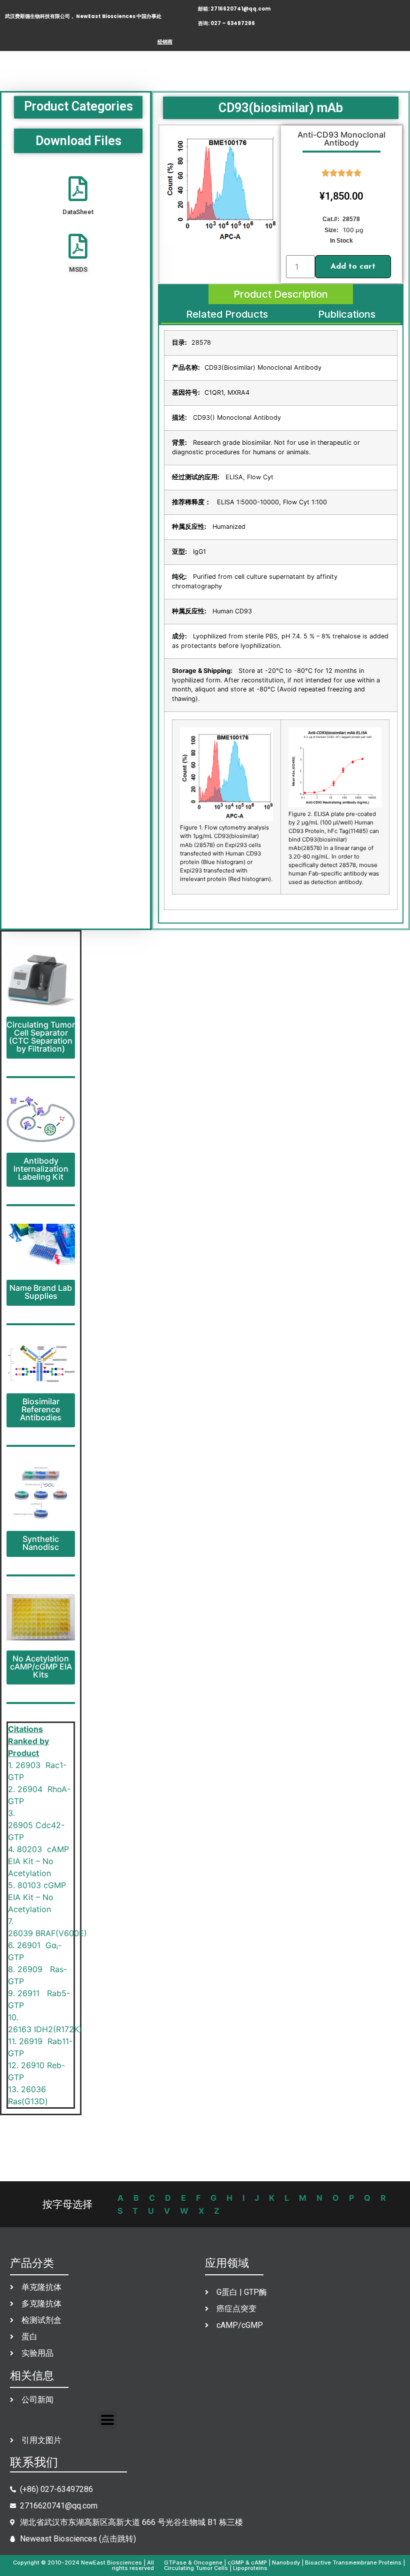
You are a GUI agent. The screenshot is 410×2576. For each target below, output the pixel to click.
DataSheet (78, 212)
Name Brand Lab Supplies (41, 1292)
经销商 (165, 42)
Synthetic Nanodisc (41, 1543)
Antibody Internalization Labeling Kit (41, 1169)
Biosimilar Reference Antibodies (41, 1409)
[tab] (281, 294)
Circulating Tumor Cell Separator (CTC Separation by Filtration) (41, 1037)
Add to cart (353, 267)
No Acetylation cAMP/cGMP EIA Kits (41, 1666)
